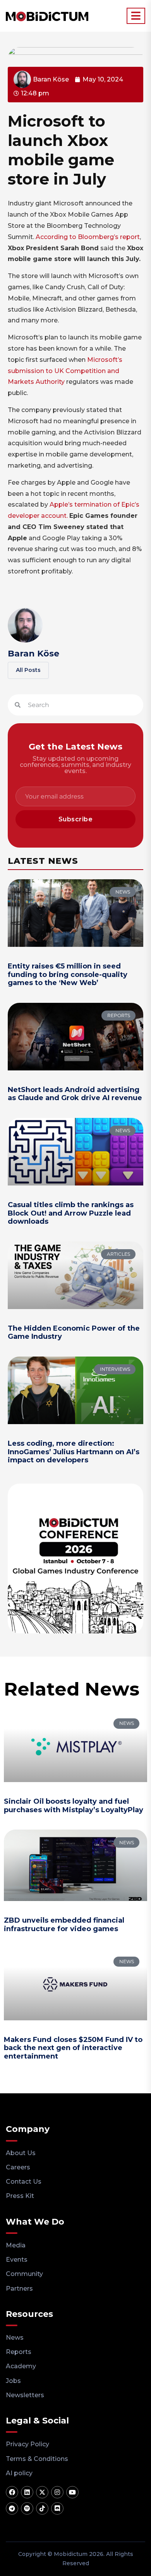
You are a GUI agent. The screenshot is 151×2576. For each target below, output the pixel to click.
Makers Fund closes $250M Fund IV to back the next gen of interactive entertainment (73, 2048)
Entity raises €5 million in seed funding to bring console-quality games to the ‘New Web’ (68, 974)
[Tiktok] (42, 2508)
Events (17, 2260)
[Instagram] (57, 2492)
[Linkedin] (27, 2492)
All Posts (28, 670)
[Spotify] (27, 2508)
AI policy (19, 2473)
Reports (19, 2352)
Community (24, 2274)
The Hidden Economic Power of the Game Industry (74, 1333)
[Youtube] (72, 2492)
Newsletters (25, 2395)
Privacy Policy (27, 2444)
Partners (19, 2289)
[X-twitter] (42, 2492)
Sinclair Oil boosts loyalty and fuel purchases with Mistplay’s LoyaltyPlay (74, 1806)
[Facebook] (12, 2492)
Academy (21, 2366)
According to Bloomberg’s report (88, 237)
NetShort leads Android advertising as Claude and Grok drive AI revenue (75, 1094)
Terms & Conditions (37, 2459)
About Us (21, 2153)
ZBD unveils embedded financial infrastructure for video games (64, 1925)
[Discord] (57, 2508)
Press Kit (20, 2196)
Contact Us (24, 2182)
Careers (18, 2167)
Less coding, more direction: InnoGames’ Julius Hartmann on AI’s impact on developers (74, 1452)
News (15, 2338)
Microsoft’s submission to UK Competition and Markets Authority (65, 371)
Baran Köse (33, 654)
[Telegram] (12, 2508)
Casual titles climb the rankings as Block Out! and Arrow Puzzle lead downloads (71, 1213)
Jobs (13, 2381)
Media (16, 2245)
